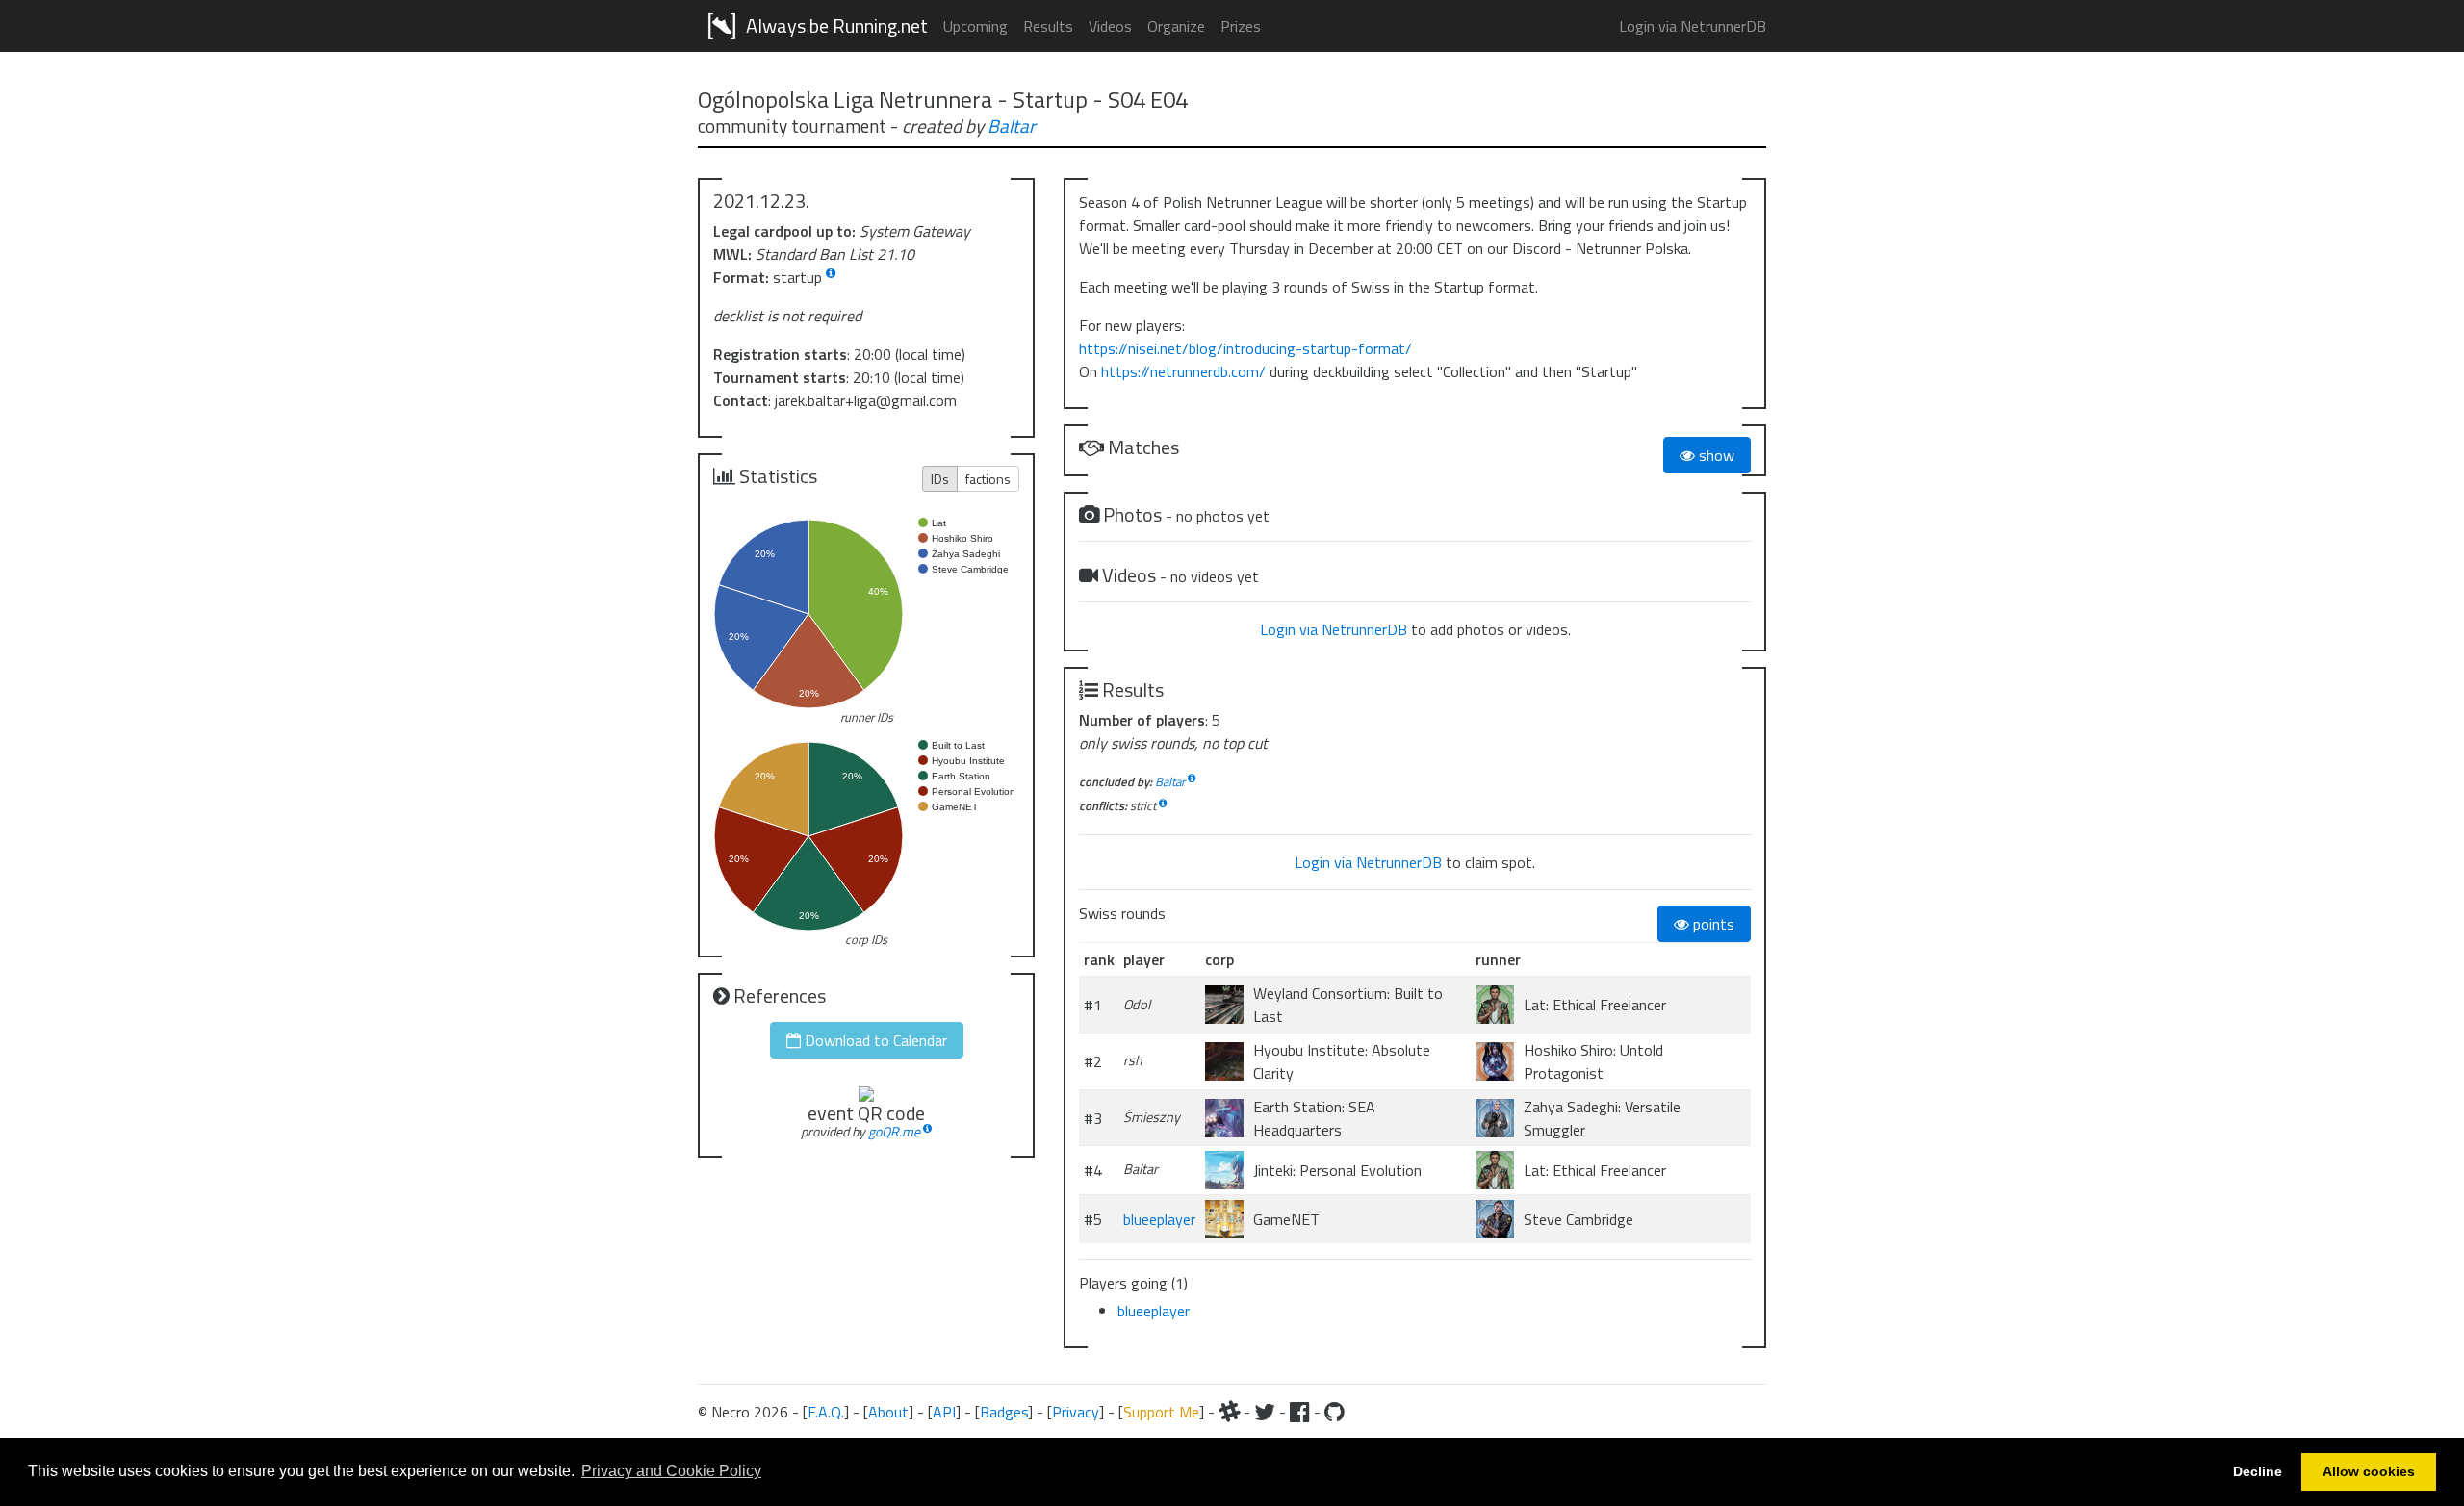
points (1712, 924)
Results (1048, 26)
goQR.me (894, 1131)
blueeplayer (1159, 1219)
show (1715, 455)
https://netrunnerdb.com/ (1183, 371)
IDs (940, 479)
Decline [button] (2258, 1471)
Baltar (1012, 126)
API (944, 1412)
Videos (1110, 26)
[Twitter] (1265, 1412)
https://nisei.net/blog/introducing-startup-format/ (1245, 348)
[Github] (1335, 1412)
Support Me (1161, 1412)
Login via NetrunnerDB (1693, 26)
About (888, 1412)
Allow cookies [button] (2369, 1471)
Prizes (1241, 26)
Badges (1004, 1412)
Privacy (1076, 1412)
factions (988, 479)
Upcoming (975, 26)
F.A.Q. (826, 1412)
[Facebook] (1300, 1412)
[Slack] (1229, 1412)
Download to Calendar (874, 1040)
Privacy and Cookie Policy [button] (671, 1471)
